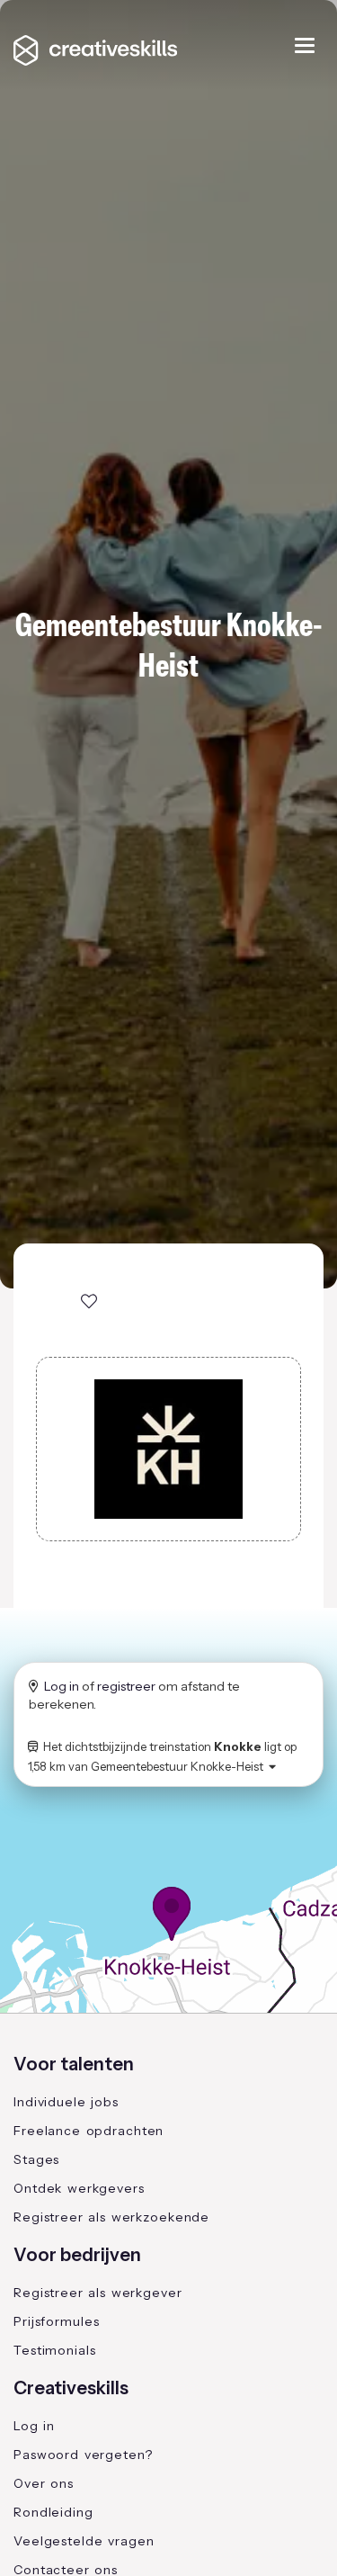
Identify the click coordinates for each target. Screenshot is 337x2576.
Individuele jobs (66, 2102)
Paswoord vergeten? (83, 2455)
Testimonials (55, 2350)
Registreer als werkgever (98, 2293)
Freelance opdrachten (89, 2131)
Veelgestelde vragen (84, 2541)
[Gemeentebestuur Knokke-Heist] (168, 1449)
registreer (126, 1686)
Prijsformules (56, 2321)
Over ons (44, 2483)
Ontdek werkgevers (79, 2188)
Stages (36, 2159)
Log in (62, 1686)
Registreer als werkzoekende (111, 2217)
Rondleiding (53, 2512)
